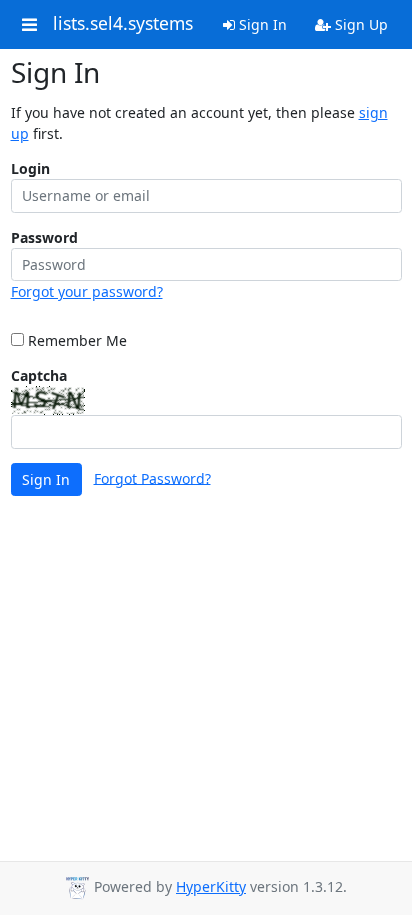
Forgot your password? (87, 291)
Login (30, 168)
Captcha (39, 375)
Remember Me (75, 340)
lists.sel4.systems (123, 24)
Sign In (261, 24)
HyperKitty (211, 886)
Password (44, 237)
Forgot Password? (152, 477)
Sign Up (359, 24)
